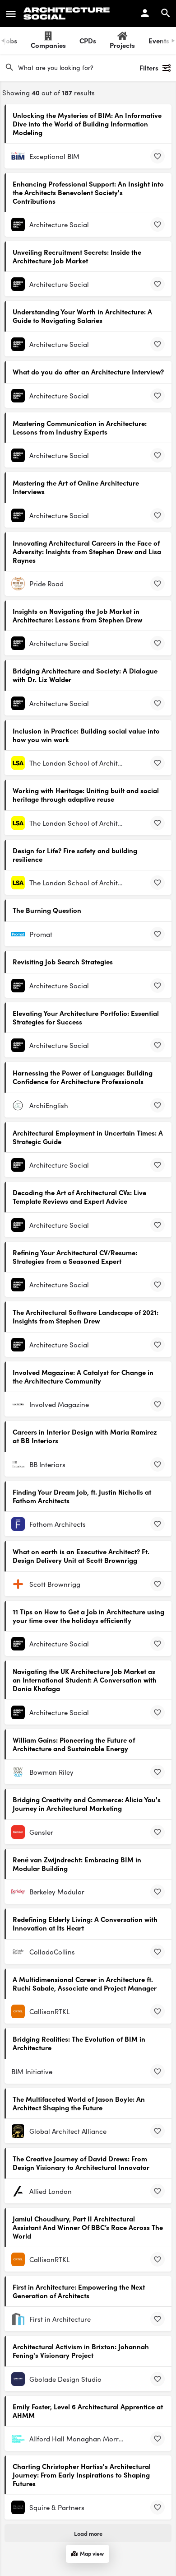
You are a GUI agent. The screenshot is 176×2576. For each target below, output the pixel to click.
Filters (149, 68)
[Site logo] (68, 14)
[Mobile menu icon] (11, 14)
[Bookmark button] (157, 156)
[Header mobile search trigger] (166, 13)
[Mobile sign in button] (145, 13)
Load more (88, 2533)
